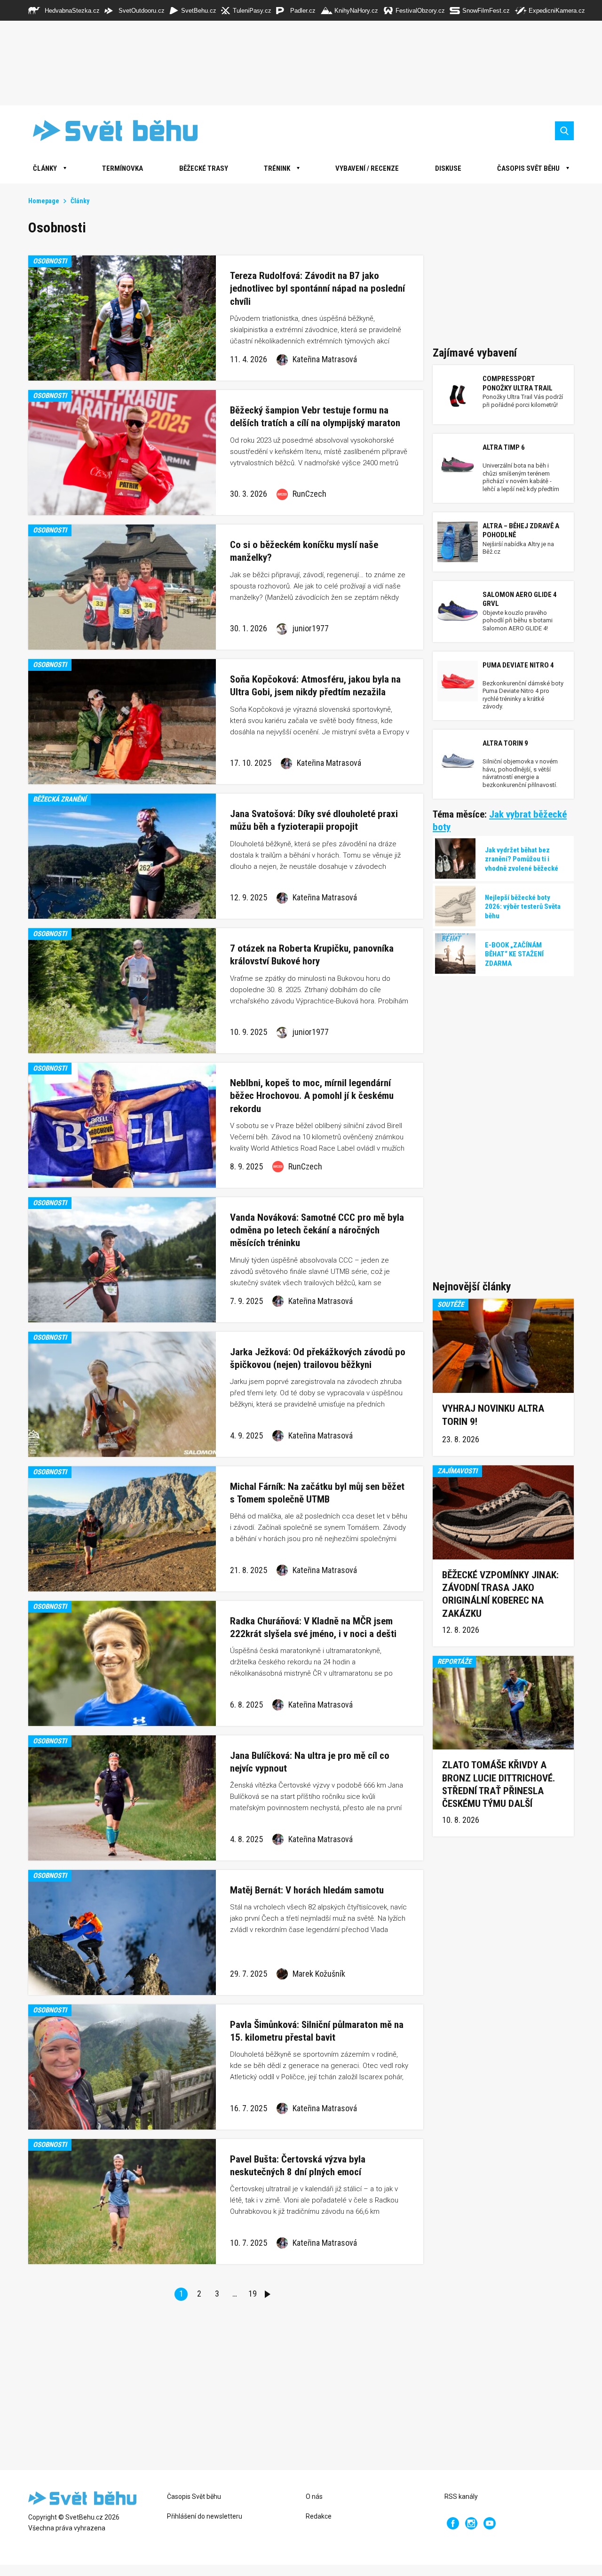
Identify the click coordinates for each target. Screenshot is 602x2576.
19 (253, 2294)
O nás (314, 2496)
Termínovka (123, 168)
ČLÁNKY (45, 168)
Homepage (44, 201)
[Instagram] (471, 2523)
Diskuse (448, 168)
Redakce (319, 2516)
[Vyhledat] (564, 131)
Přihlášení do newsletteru (205, 2516)
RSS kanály (461, 2496)
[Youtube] (490, 2523)
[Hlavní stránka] (108, 131)
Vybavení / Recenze (367, 168)
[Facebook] (453, 2523)
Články (80, 201)
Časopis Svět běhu (528, 168)
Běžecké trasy (204, 168)
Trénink (277, 168)
